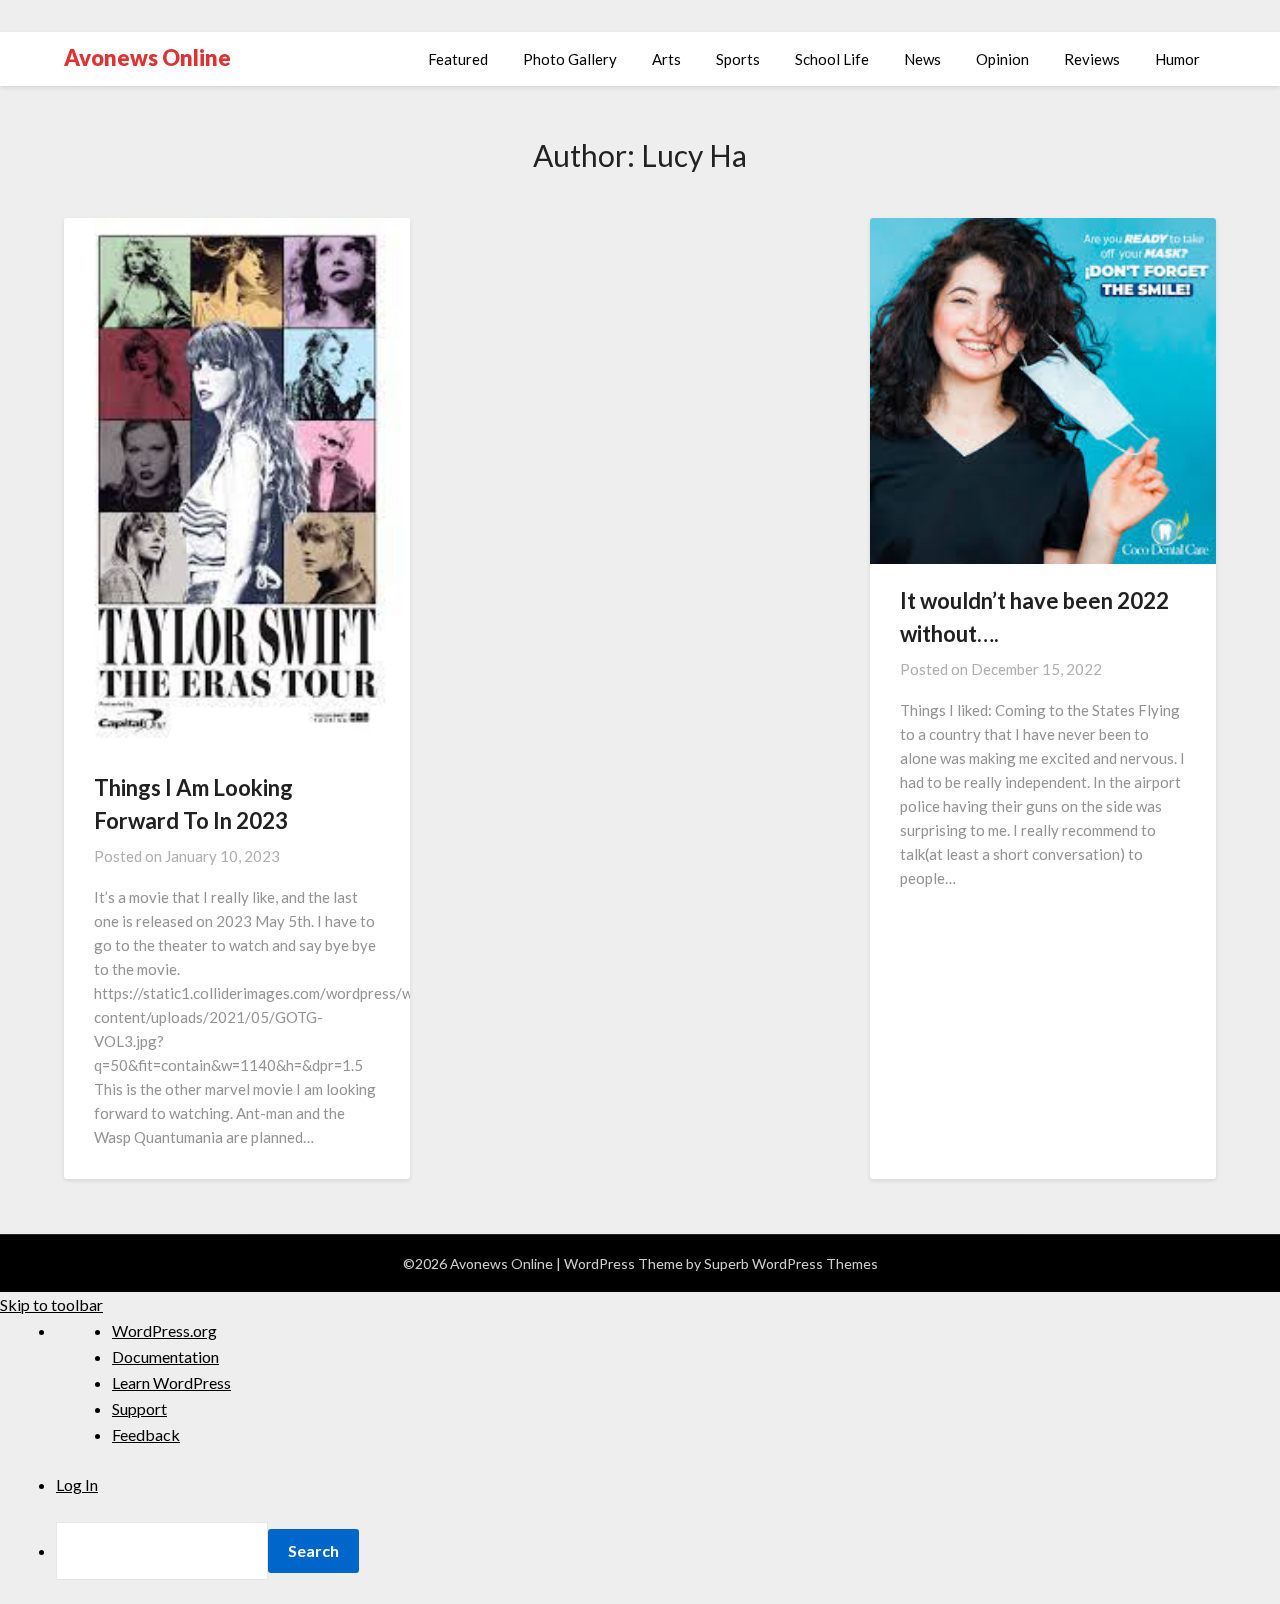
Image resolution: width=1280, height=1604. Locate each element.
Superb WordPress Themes (791, 1263)
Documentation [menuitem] (165, 1356)
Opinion (1002, 59)
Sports (738, 59)
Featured (458, 59)
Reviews (1092, 59)
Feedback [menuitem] (146, 1434)
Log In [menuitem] (77, 1484)
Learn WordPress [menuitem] (171, 1382)
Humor (1177, 59)
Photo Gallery (570, 59)
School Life (832, 59)
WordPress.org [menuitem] (164, 1330)
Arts (666, 59)
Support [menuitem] (139, 1408)
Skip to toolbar (51, 1304)
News (922, 59)
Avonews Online (147, 57)
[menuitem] (668, 1551)
